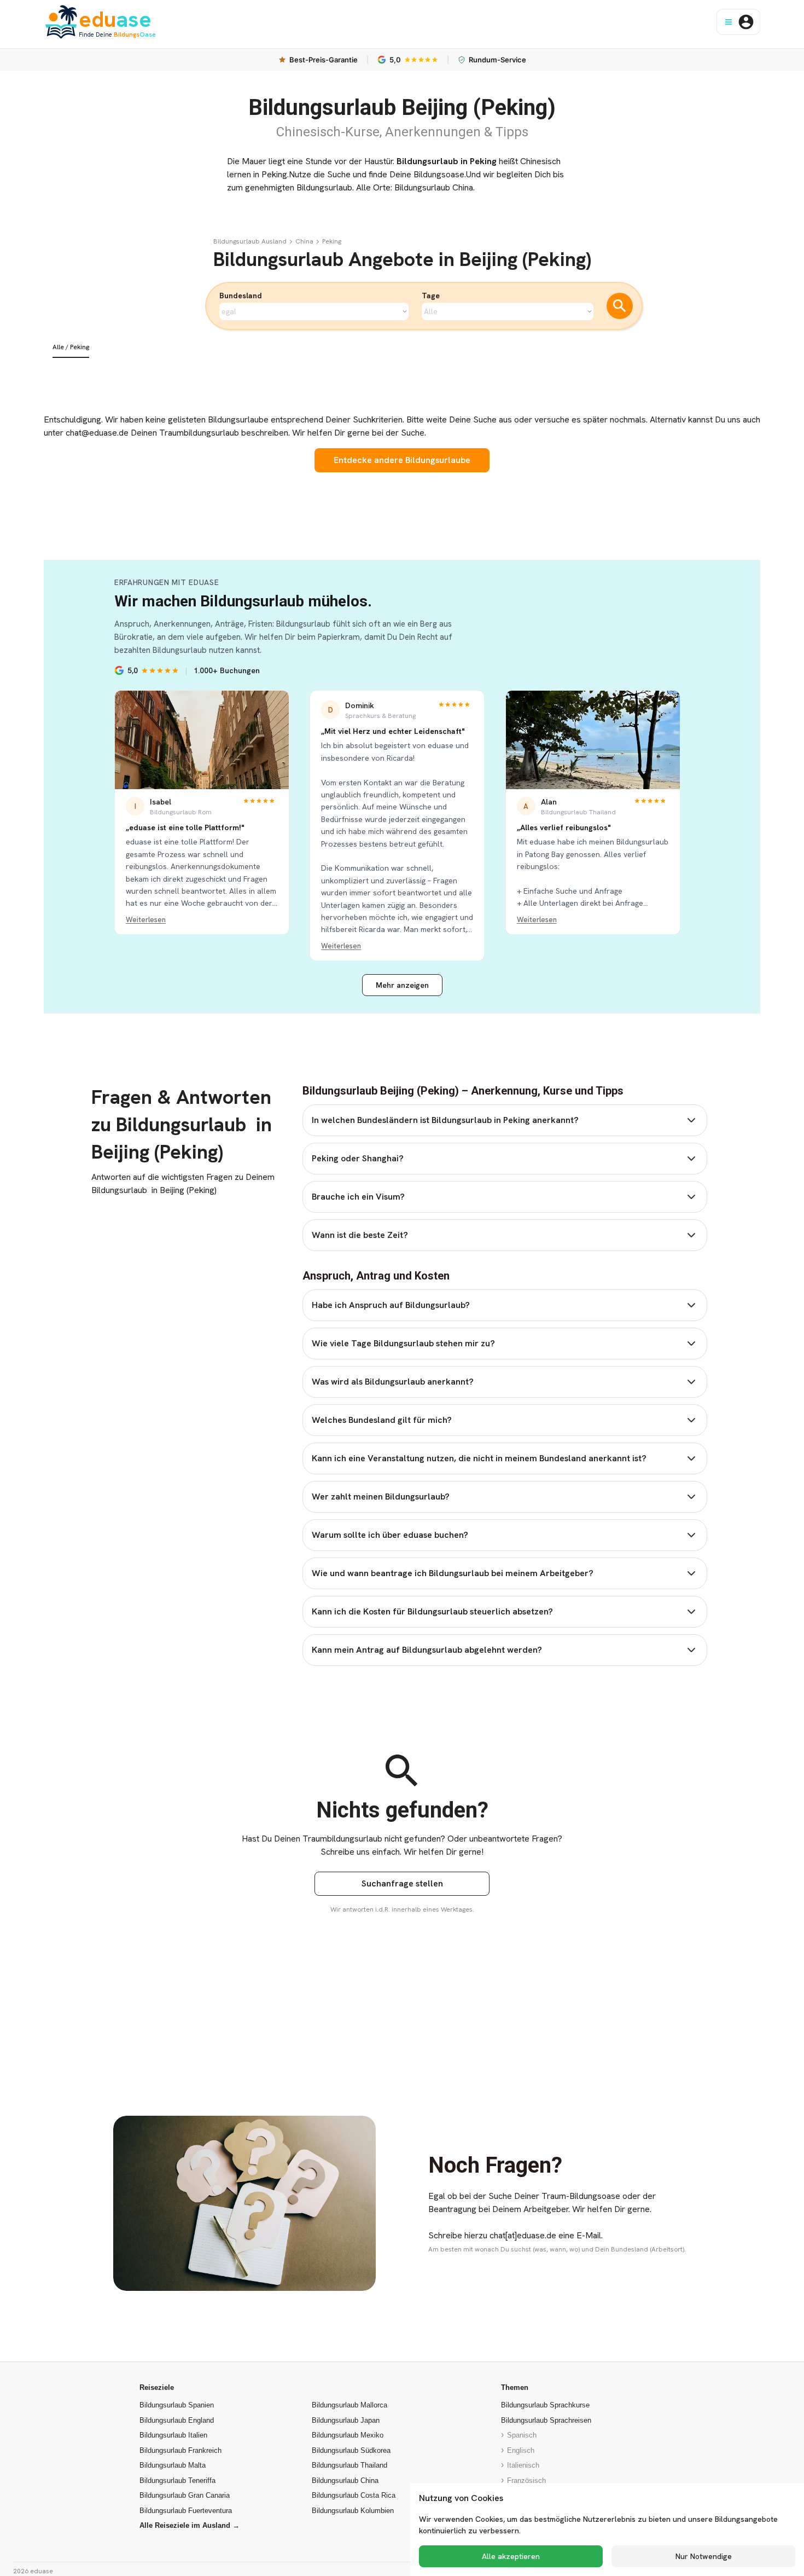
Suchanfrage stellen (402, 1883)
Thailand (349, 2465)
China (304, 241)
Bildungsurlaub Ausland (250, 241)
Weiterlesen (146, 920)
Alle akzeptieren (511, 2556)
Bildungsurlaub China (434, 187)
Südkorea (351, 2450)
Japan (346, 2420)
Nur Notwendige (704, 2556)
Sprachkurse (545, 2405)
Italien (173, 2435)
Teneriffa (177, 2481)
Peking (332, 241)
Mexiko (348, 2435)
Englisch (521, 2450)
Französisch (526, 2481)
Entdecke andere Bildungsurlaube (402, 460)
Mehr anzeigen (402, 985)
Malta (173, 2465)
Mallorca (349, 2405)
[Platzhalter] (291, 241)
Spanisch (522, 2435)
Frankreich (180, 2450)
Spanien (177, 2405)
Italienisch (523, 2465)
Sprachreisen (546, 2420)
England (177, 2420)
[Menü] (729, 22)
